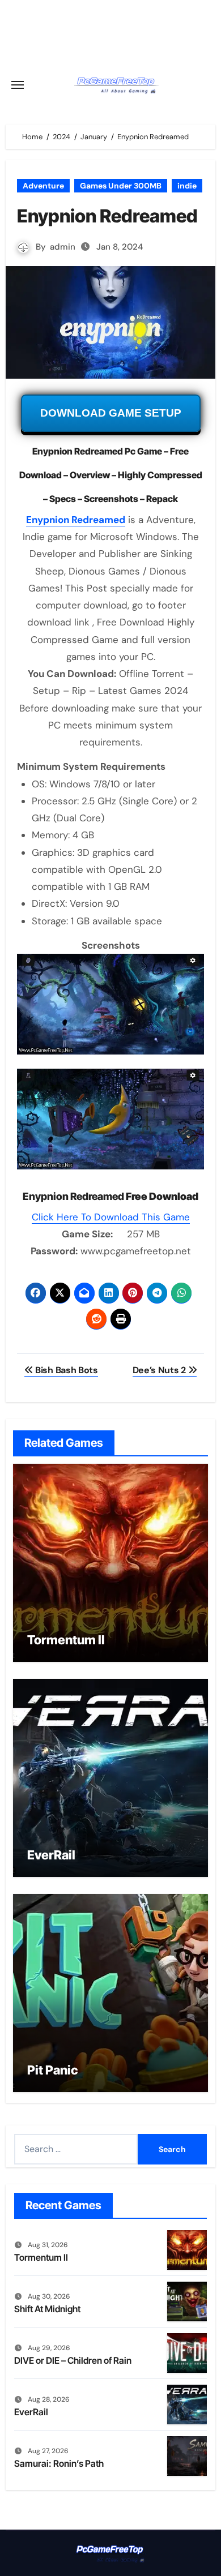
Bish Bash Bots (65, 1370)
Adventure (43, 186)
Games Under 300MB (121, 186)
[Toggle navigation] (18, 85)
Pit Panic (53, 2070)
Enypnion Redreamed (76, 520)
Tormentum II (66, 1640)
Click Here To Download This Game (111, 1217)
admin (63, 247)
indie (187, 186)
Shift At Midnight (47, 2309)
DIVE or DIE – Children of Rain (73, 2360)
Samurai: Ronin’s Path (59, 2463)
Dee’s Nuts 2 (160, 1370)
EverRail (51, 1855)
